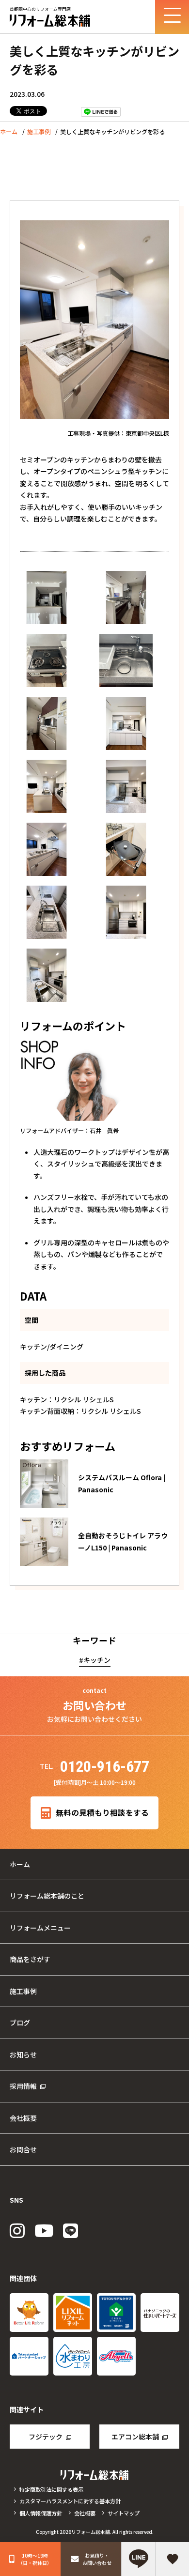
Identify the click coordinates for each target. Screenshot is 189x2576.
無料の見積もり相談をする (102, 1813)
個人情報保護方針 (41, 2513)
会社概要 (23, 2118)
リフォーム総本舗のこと (47, 1896)
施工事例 (39, 132)
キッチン (97, 1660)
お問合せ (23, 2149)
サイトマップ (124, 2513)
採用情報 (23, 2086)
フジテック (46, 2437)
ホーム (9, 132)
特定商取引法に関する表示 (51, 2489)
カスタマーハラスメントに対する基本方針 (70, 2501)
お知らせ (23, 2055)
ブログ (20, 2023)
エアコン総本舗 (135, 2437)
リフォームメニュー (40, 1928)
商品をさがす (30, 1959)
